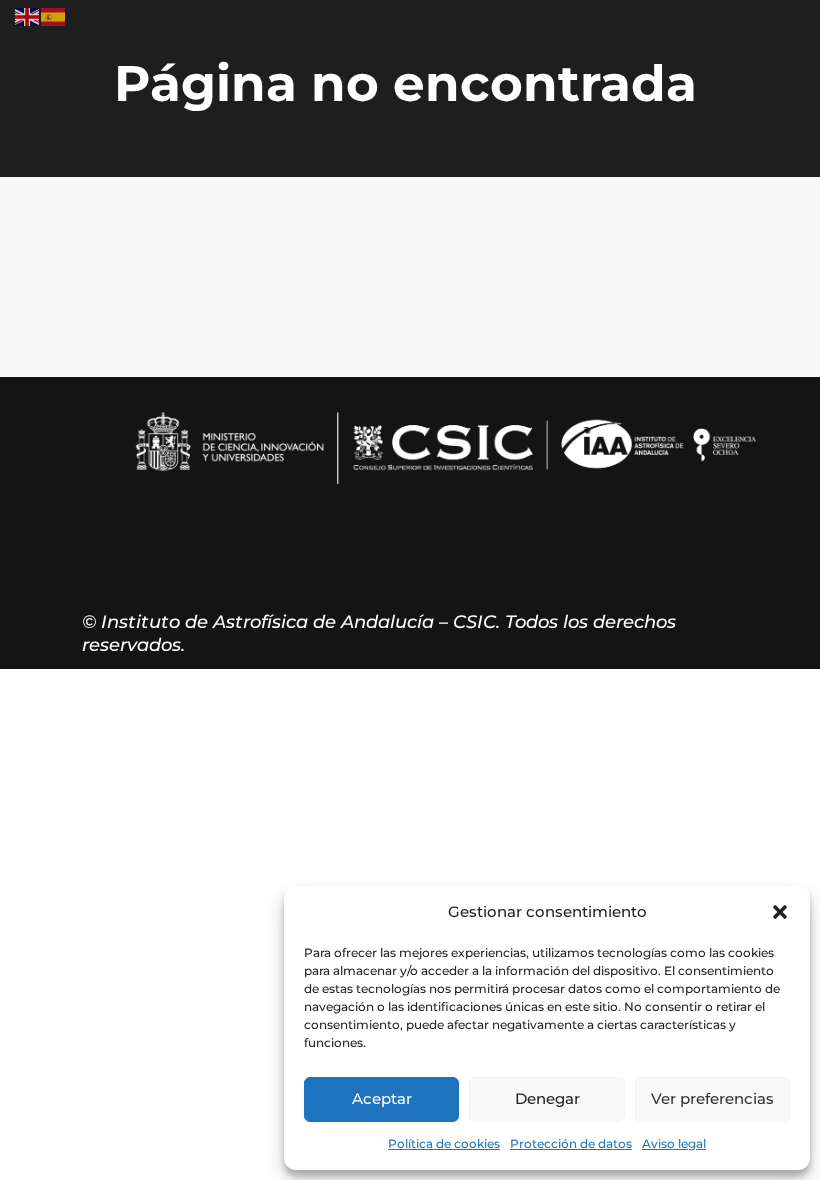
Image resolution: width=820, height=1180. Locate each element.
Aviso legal (674, 1143)
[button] (780, 912)
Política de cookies (444, 1143)
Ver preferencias (712, 1098)
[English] (28, 15)
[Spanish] (54, 15)
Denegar (547, 1098)
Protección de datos (571, 1143)
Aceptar (382, 1098)
